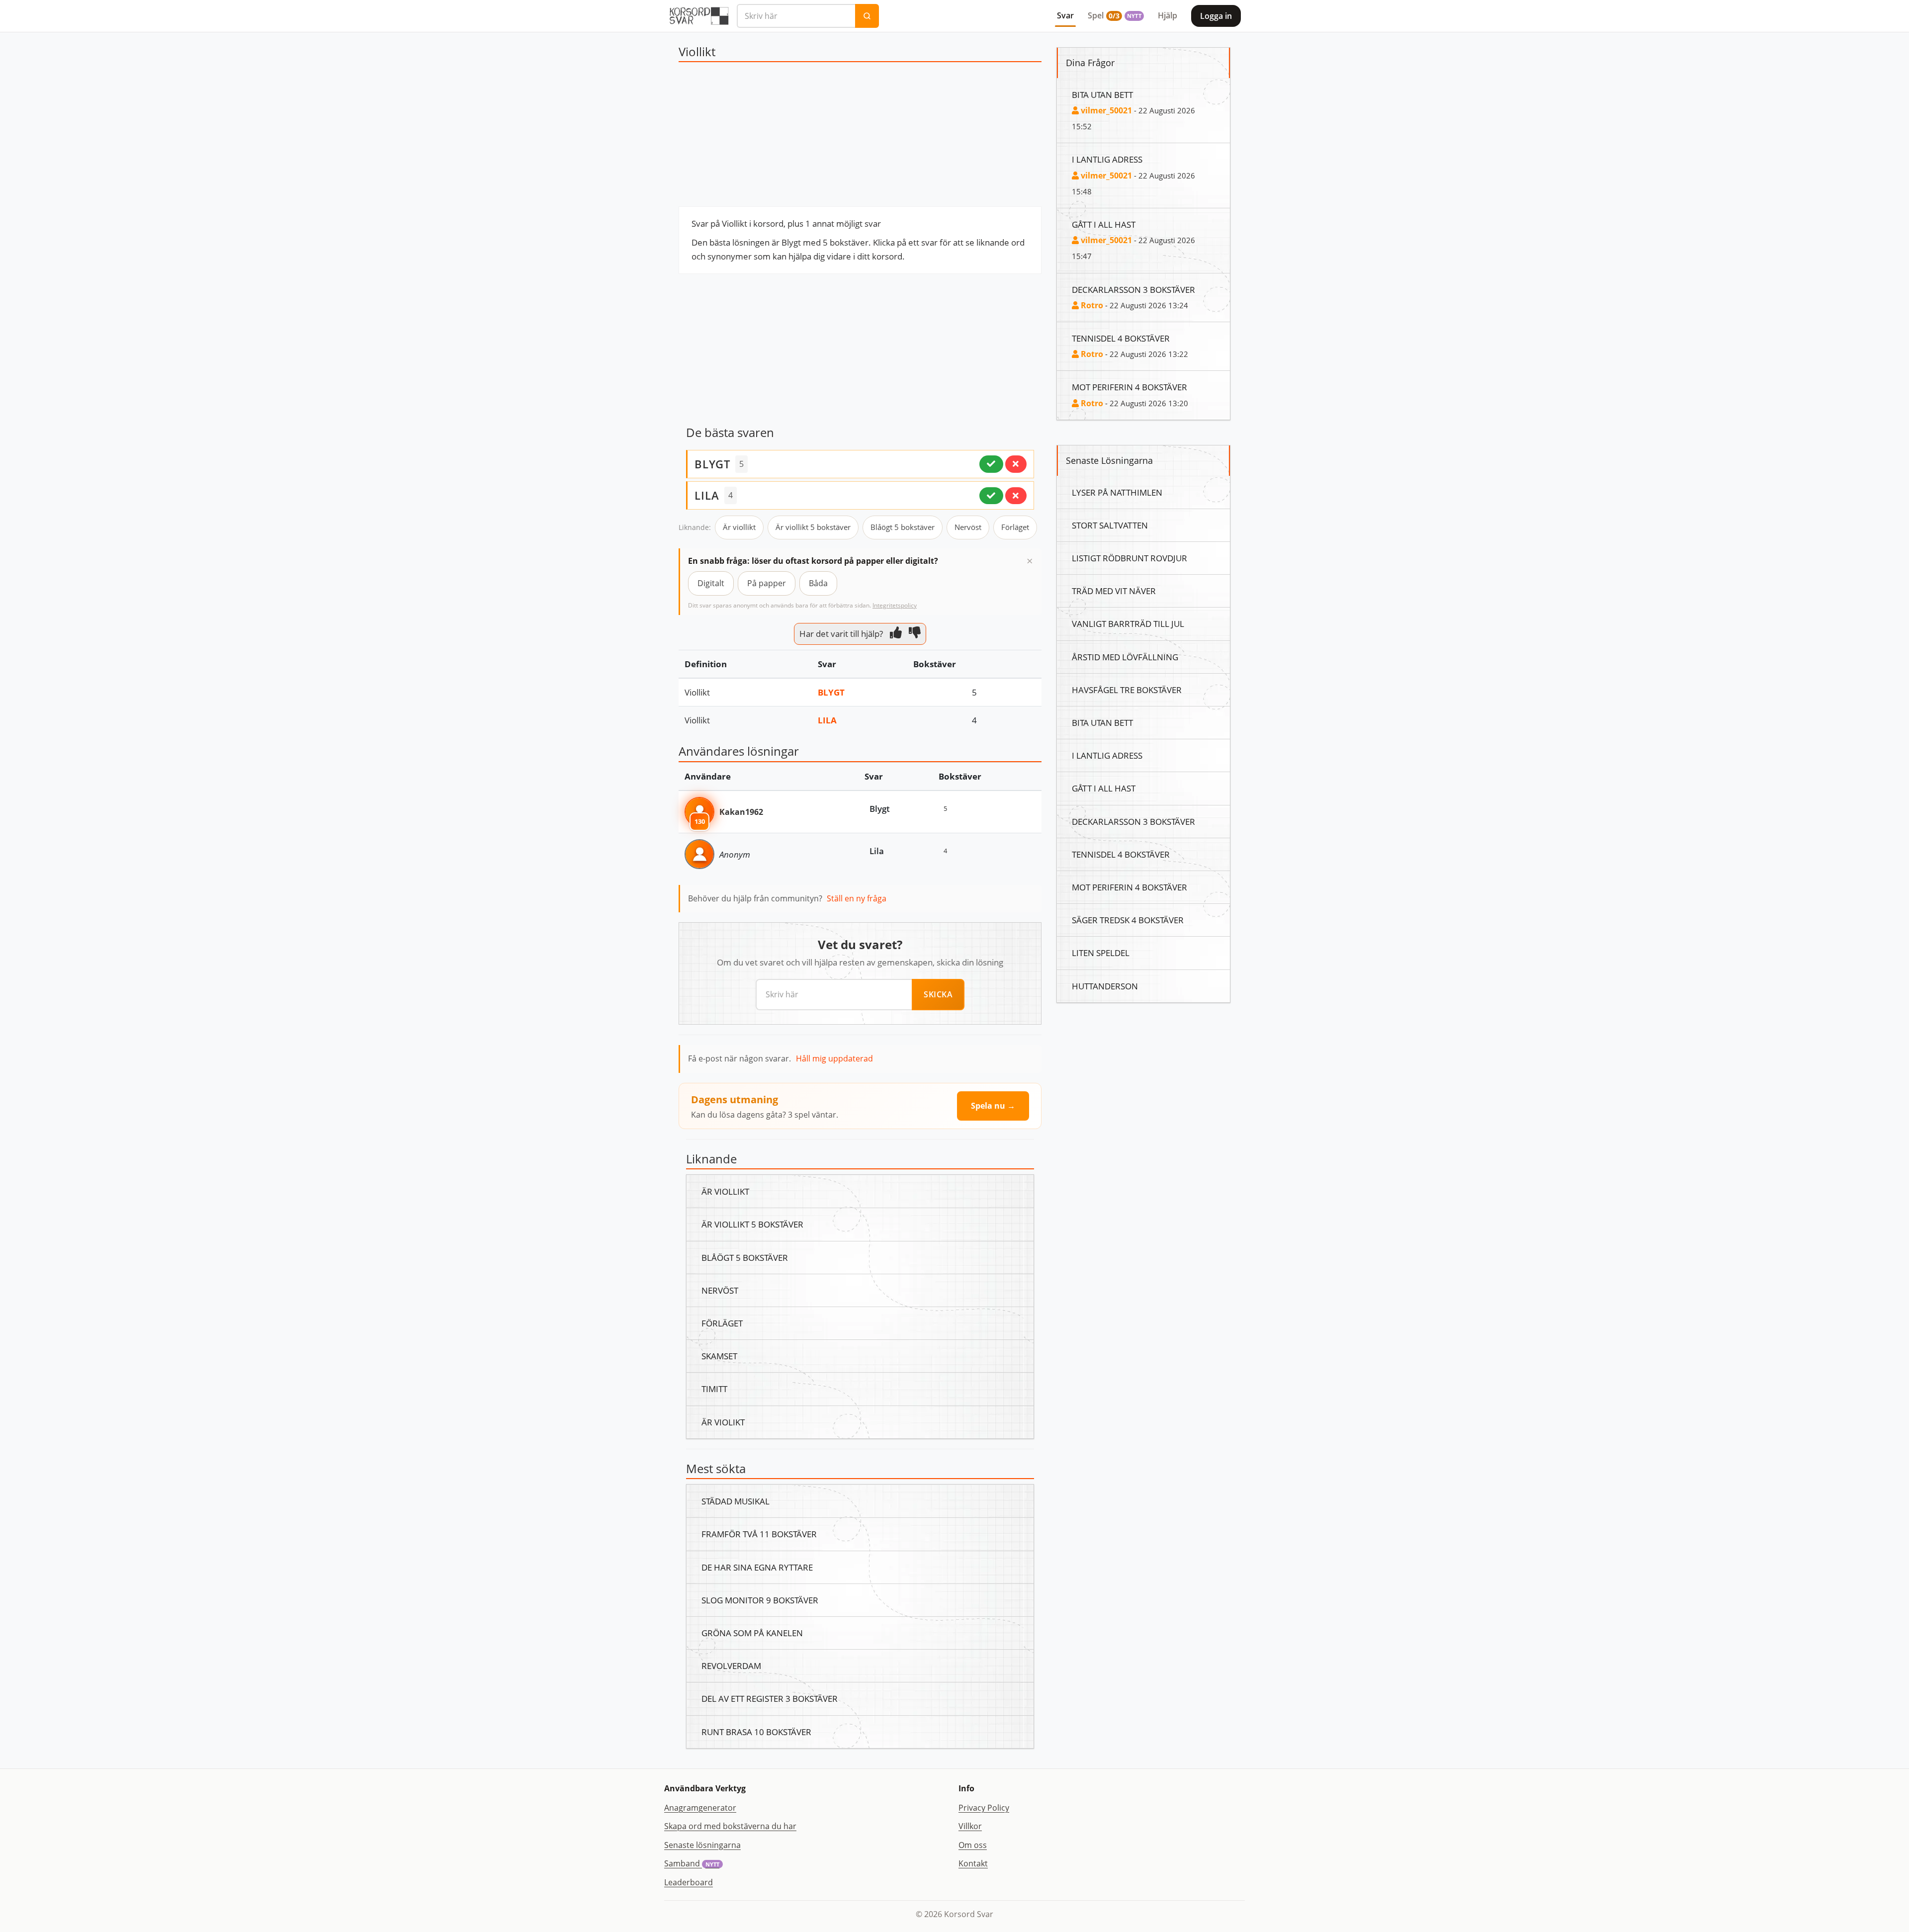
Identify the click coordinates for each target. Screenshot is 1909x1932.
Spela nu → (993, 1106)
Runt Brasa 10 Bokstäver (756, 1732)
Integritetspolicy (895, 605)
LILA (707, 495)
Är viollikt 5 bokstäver (813, 527)
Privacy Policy (984, 1808)
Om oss (973, 1845)
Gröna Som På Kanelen (752, 1633)
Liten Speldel (1101, 953)
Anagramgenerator (700, 1808)
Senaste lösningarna (702, 1845)
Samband (692, 1863)
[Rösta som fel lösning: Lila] (1016, 496)
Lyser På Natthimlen (1117, 492)
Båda (818, 583)
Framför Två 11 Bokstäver (759, 1534)
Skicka (938, 994)
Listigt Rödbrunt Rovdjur (1129, 558)
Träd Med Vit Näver (1114, 591)
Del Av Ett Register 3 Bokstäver (770, 1698)
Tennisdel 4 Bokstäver (1121, 338)
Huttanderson (1105, 986)
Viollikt (697, 692)
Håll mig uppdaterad (834, 1058)
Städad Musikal (736, 1501)
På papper (767, 583)
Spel (1115, 15)
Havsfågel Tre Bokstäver (1127, 690)
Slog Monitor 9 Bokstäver (760, 1600)
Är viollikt (739, 527)
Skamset (719, 1356)
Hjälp (1168, 15)
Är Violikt (723, 1422)
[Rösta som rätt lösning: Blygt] (991, 464)
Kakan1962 (741, 812)
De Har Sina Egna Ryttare (757, 1567)
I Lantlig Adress (1107, 159)
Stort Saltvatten (1110, 525)
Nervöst (968, 527)
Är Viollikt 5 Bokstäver (752, 1224)
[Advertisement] (860, 137)
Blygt (831, 692)
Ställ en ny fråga (857, 898)
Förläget (1015, 527)
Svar (1065, 15)
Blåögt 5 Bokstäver (745, 1257)
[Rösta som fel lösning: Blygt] (1016, 464)
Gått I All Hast (1104, 224)
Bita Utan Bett (1102, 94)
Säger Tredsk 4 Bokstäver (1128, 920)
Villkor (970, 1826)
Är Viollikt (725, 1191)
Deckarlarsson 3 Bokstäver (1133, 289)
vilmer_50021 (1105, 110)
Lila (827, 720)
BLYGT (712, 464)
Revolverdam (731, 1666)
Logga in (1216, 16)
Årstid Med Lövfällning (1125, 657)
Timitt (714, 1389)
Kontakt (973, 1863)
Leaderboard (689, 1882)
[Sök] (867, 16)
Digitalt (711, 583)
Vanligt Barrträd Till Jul (1128, 623)
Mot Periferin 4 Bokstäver (1129, 387)
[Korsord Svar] (698, 16)
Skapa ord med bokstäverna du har (730, 1826)
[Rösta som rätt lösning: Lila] (991, 496)
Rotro (1091, 305)
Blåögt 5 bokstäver (903, 527)
